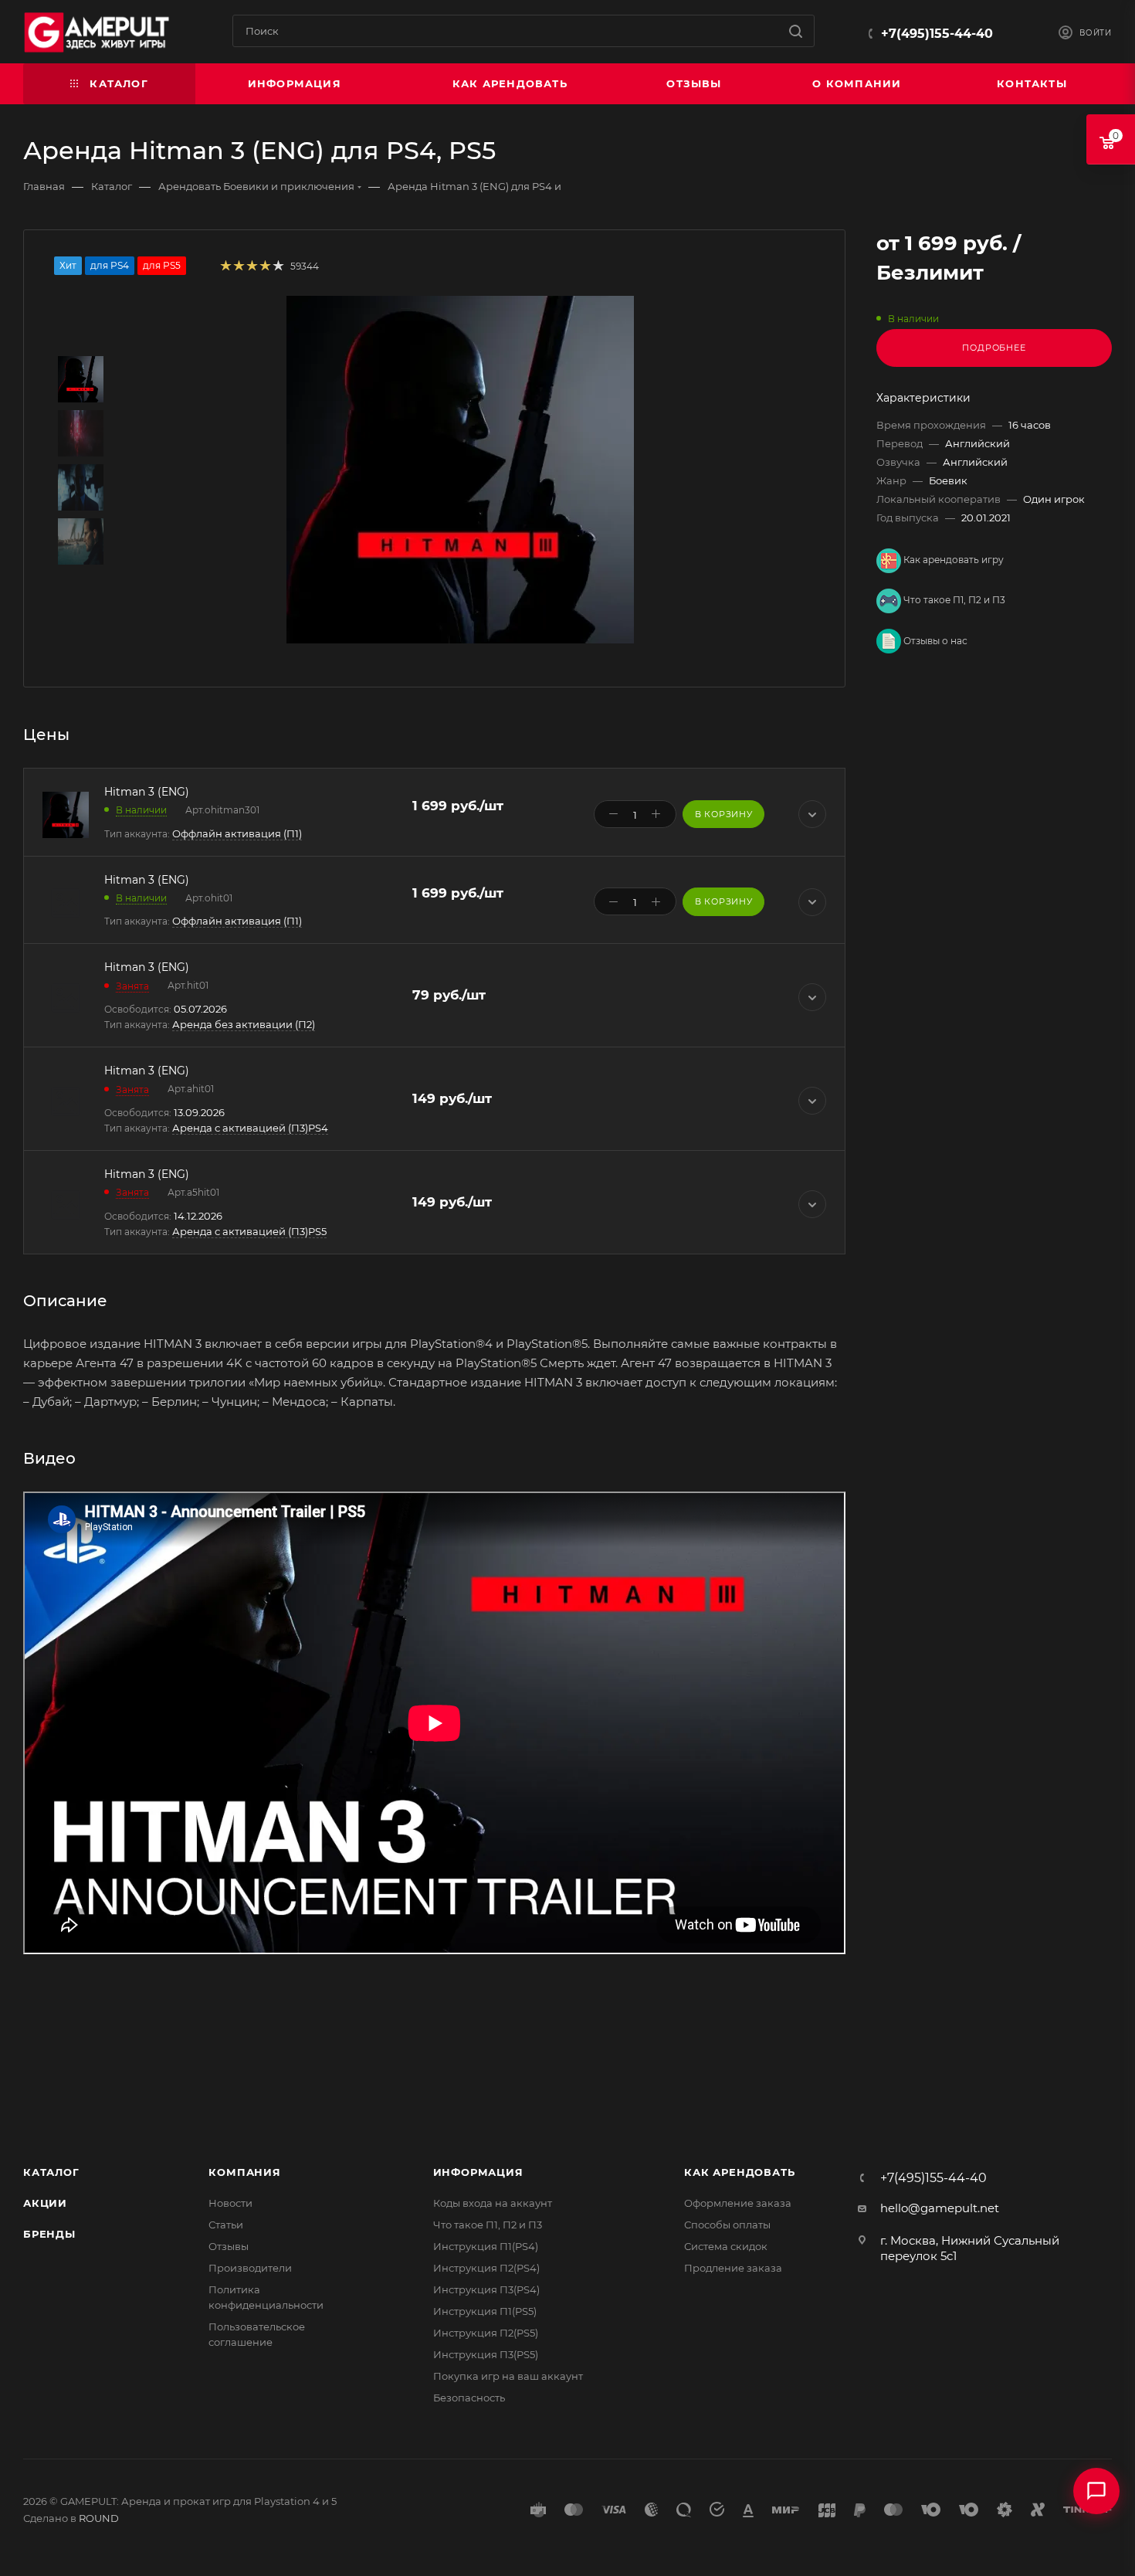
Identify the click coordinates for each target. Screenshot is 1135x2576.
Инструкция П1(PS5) (485, 2311)
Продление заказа (733, 2268)
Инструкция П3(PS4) (486, 2289)
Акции (45, 2203)
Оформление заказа (738, 2203)
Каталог (51, 2172)
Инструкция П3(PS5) (486, 2354)
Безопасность (469, 2398)
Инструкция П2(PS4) (486, 2268)
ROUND (99, 2518)
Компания (244, 2172)
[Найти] (796, 31)
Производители (250, 2268)
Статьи (226, 2225)
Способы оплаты (727, 2225)
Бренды (49, 2234)
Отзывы (229, 2246)
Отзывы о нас (934, 641)
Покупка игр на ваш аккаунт (508, 2376)
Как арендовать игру (952, 560)
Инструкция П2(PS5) (486, 2333)
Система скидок (726, 2246)
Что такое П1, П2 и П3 (953, 600)
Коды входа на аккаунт (493, 2203)
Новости (230, 2203)
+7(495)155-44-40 (937, 34)
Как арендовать (739, 2172)
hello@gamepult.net (940, 2208)
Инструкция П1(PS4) (486, 2246)
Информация (478, 2172)
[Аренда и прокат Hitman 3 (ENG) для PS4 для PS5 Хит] (460, 470)
